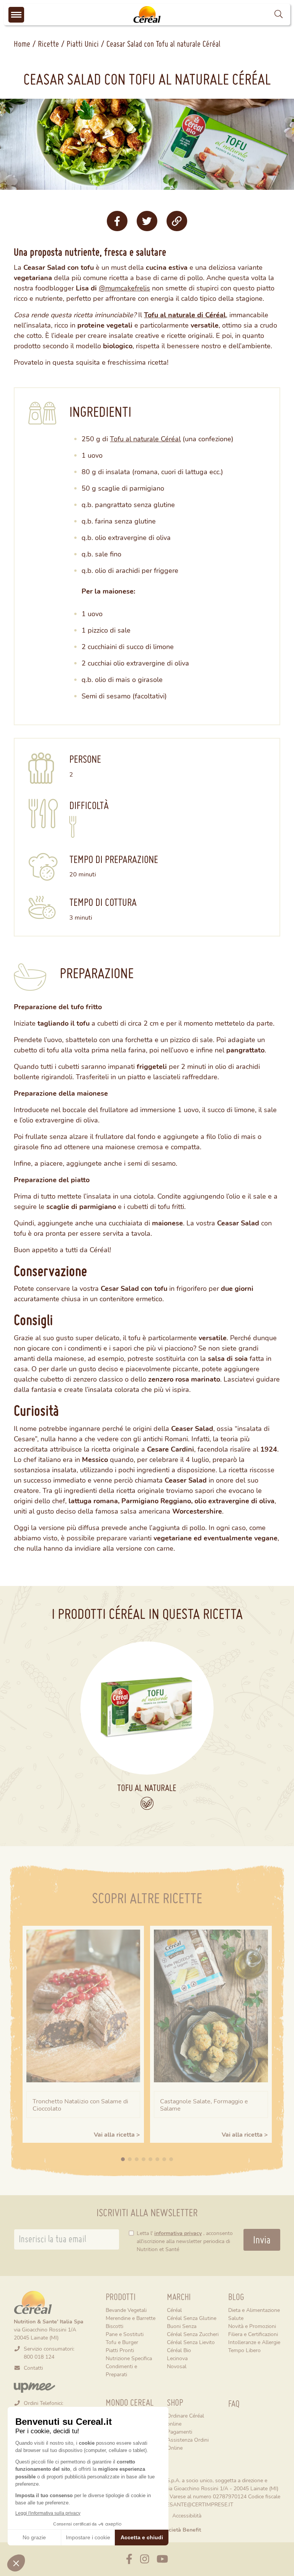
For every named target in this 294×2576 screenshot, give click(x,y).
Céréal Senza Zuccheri (193, 2334)
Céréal (174, 2310)
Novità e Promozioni (252, 2326)
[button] (278, 14)
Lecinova (177, 2358)
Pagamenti (180, 2432)
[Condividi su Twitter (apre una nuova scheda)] (147, 221)
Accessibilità (187, 2515)
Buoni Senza (182, 2326)
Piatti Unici (83, 44)
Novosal (177, 2366)
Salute (236, 2318)
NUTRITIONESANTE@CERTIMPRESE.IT (186, 2504)
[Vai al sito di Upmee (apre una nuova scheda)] (34, 2387)
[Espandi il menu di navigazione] (16, 15)
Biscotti (114, 2326)
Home (22, 44)
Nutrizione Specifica (129, 2358)
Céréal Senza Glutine (192, 2318)
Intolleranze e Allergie (254, 2342)
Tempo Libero (244, 2350)
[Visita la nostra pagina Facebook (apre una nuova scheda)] (129, 2559)
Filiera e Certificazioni (253, 2334)
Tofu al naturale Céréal (145, 439)
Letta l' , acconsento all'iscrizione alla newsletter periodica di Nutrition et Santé (185, 2241)
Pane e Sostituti (125, 2334)
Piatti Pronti (120, 2350)
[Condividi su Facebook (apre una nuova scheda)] (117, 221)
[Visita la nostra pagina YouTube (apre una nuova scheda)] (162, 2559)
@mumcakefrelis (124, 288)
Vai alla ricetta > (117, 2134)
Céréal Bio (179, 2350)
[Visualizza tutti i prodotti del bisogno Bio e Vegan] (147, 1803)
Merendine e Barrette (131, 2318)
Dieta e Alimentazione (254, 2310)
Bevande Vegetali (126, 2310)
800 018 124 (39, 2357)
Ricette (48, 44)
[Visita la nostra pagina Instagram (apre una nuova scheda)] (145, 2559)
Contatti (33, 2368)
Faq (234, 2404)
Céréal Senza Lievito (191, 2342)
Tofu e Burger (122, 2342)
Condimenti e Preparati (121, 2370)
